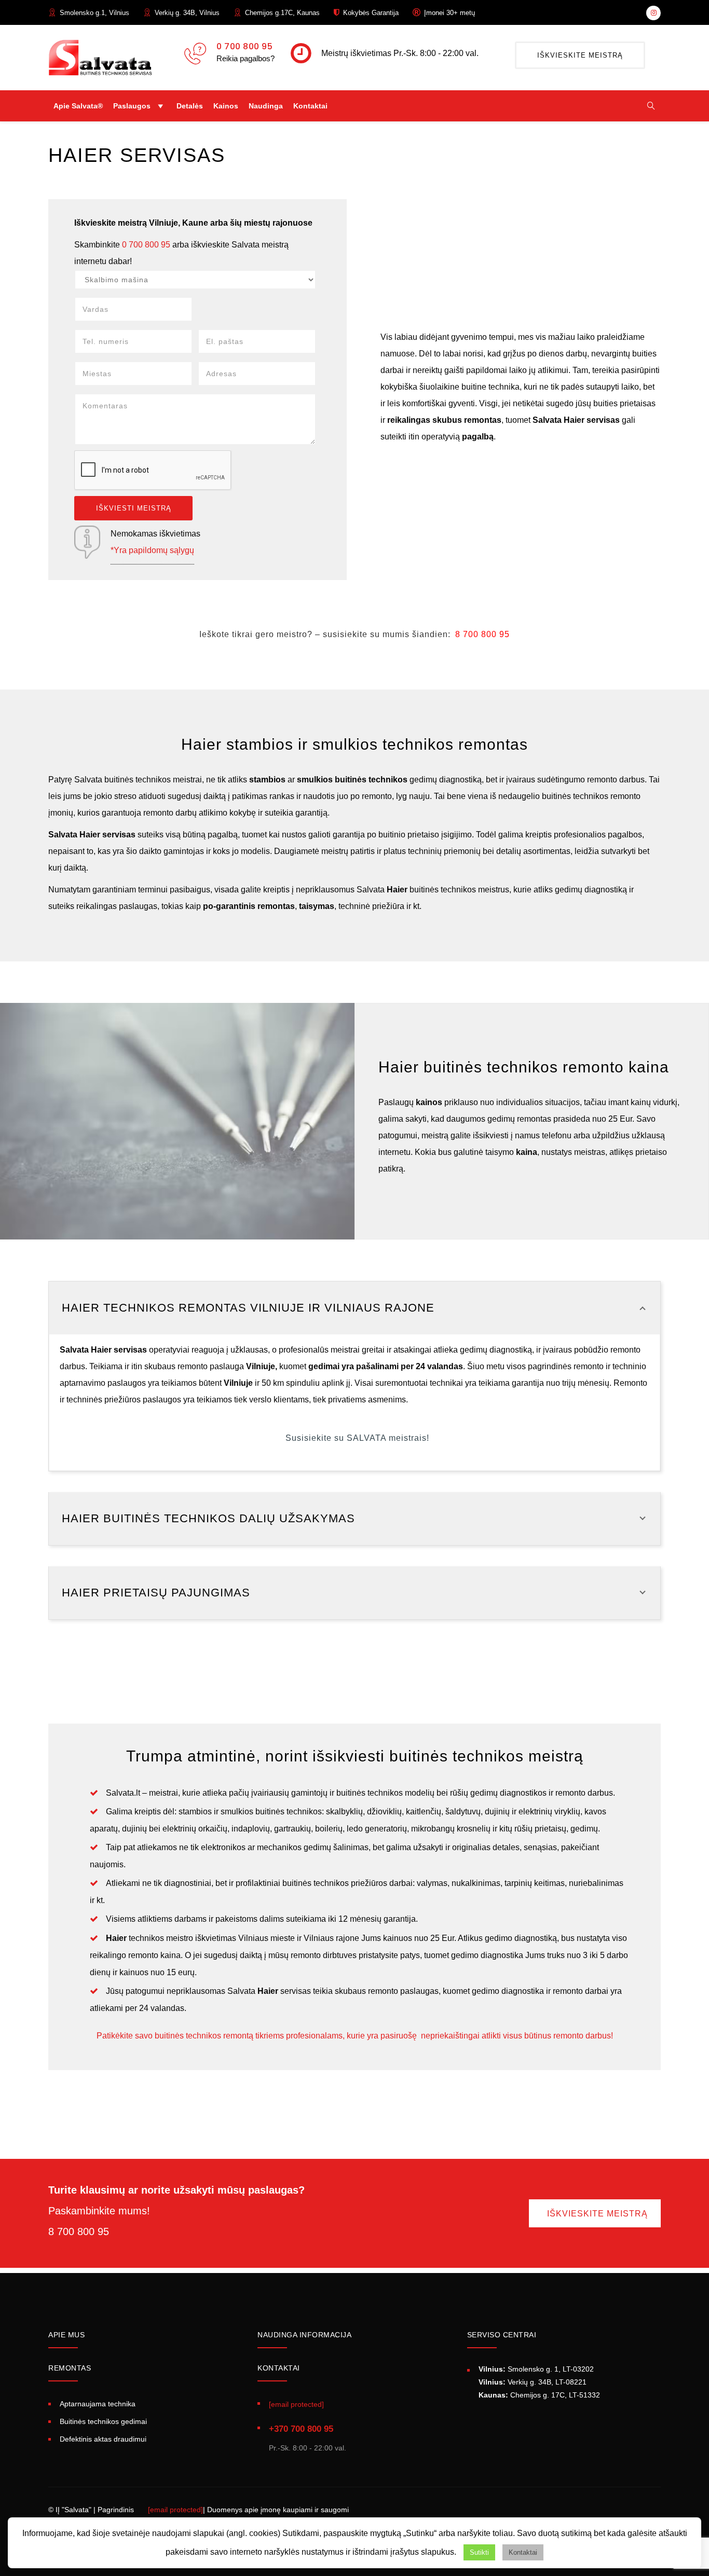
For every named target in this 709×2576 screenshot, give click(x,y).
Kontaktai (310, 106)
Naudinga (266, 106)
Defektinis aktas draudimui (103, 2439)
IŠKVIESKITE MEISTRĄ (580, 55)
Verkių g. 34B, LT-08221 (533, 2382)
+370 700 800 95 (301, 2429)
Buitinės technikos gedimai (103, 2421)
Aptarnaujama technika (98, 2404)
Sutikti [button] (479, 2552)
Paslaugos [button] (132, 106)
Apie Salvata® (78, 106)
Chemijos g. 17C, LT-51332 (539, 2395)
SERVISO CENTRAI (502, 2335)
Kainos (226, 106)
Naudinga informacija (304, 2335)
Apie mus (66, 2335)
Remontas (70, 2368)
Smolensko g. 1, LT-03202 (536, 2369)
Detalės (190, 106)
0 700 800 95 (244, 46)
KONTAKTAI (279, 2368)
